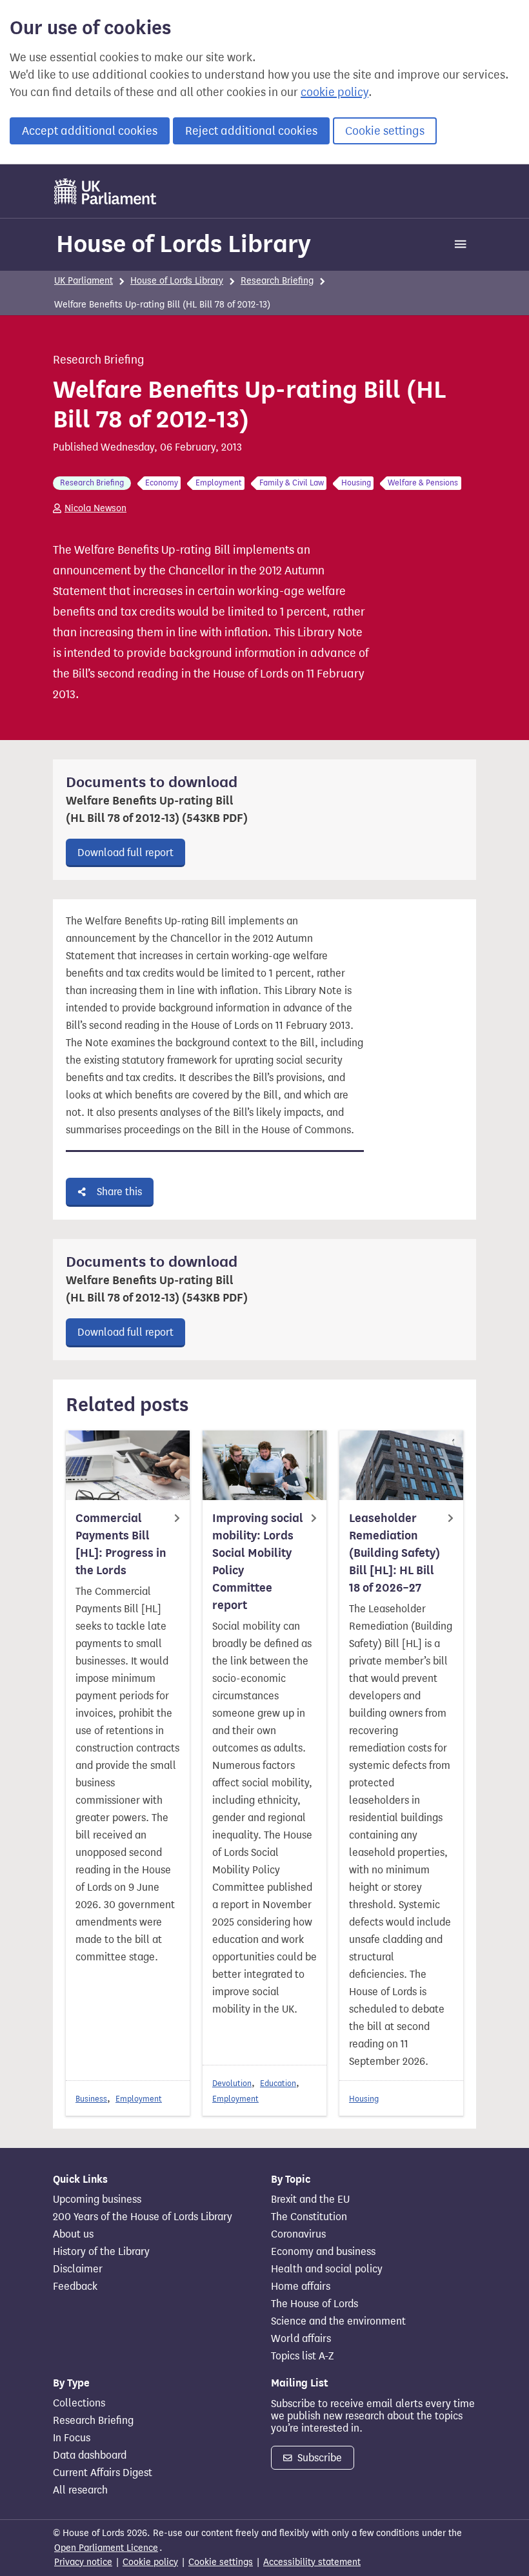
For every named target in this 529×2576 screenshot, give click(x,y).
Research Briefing (277, 281)
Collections (79, 2403)
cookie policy (334, 92)
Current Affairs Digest (103, 2473)
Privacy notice (83, 2562)
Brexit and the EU (310, 2200)
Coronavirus (298, 2234)
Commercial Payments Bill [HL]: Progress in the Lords (121, 1544)
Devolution (232, 2083)
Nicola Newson (95, 508)
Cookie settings (385, 131)
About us (73, 2234)
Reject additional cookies (251, 131)
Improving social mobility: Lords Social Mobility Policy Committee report (258, 1562)
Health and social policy (327, 2269)
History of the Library (101, 2252)
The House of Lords (314, 2304)
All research (80, 2490)
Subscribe (318, 2458)
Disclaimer (78, 2269)
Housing (364, 2099)
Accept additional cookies (90, 131)
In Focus (72, 2438)
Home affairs (301, 2287)
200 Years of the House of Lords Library (143, 2217)
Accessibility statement (312, 2562)
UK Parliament (84, 281)
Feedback (75, 2287)
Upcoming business (97, 2200)
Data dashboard (90, 2455)
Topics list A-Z (302, 2356)
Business (91, 2099)
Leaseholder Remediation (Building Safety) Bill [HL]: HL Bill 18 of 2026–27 (394, 1553)
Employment (139, 2099)
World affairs (301, 2339)
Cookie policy (150, 2562)
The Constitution (309, 2217)
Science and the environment (338, 2321)
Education (278, 2083)
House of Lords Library (184, 244)
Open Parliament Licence (106, 2548)
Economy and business (323, 2252)
